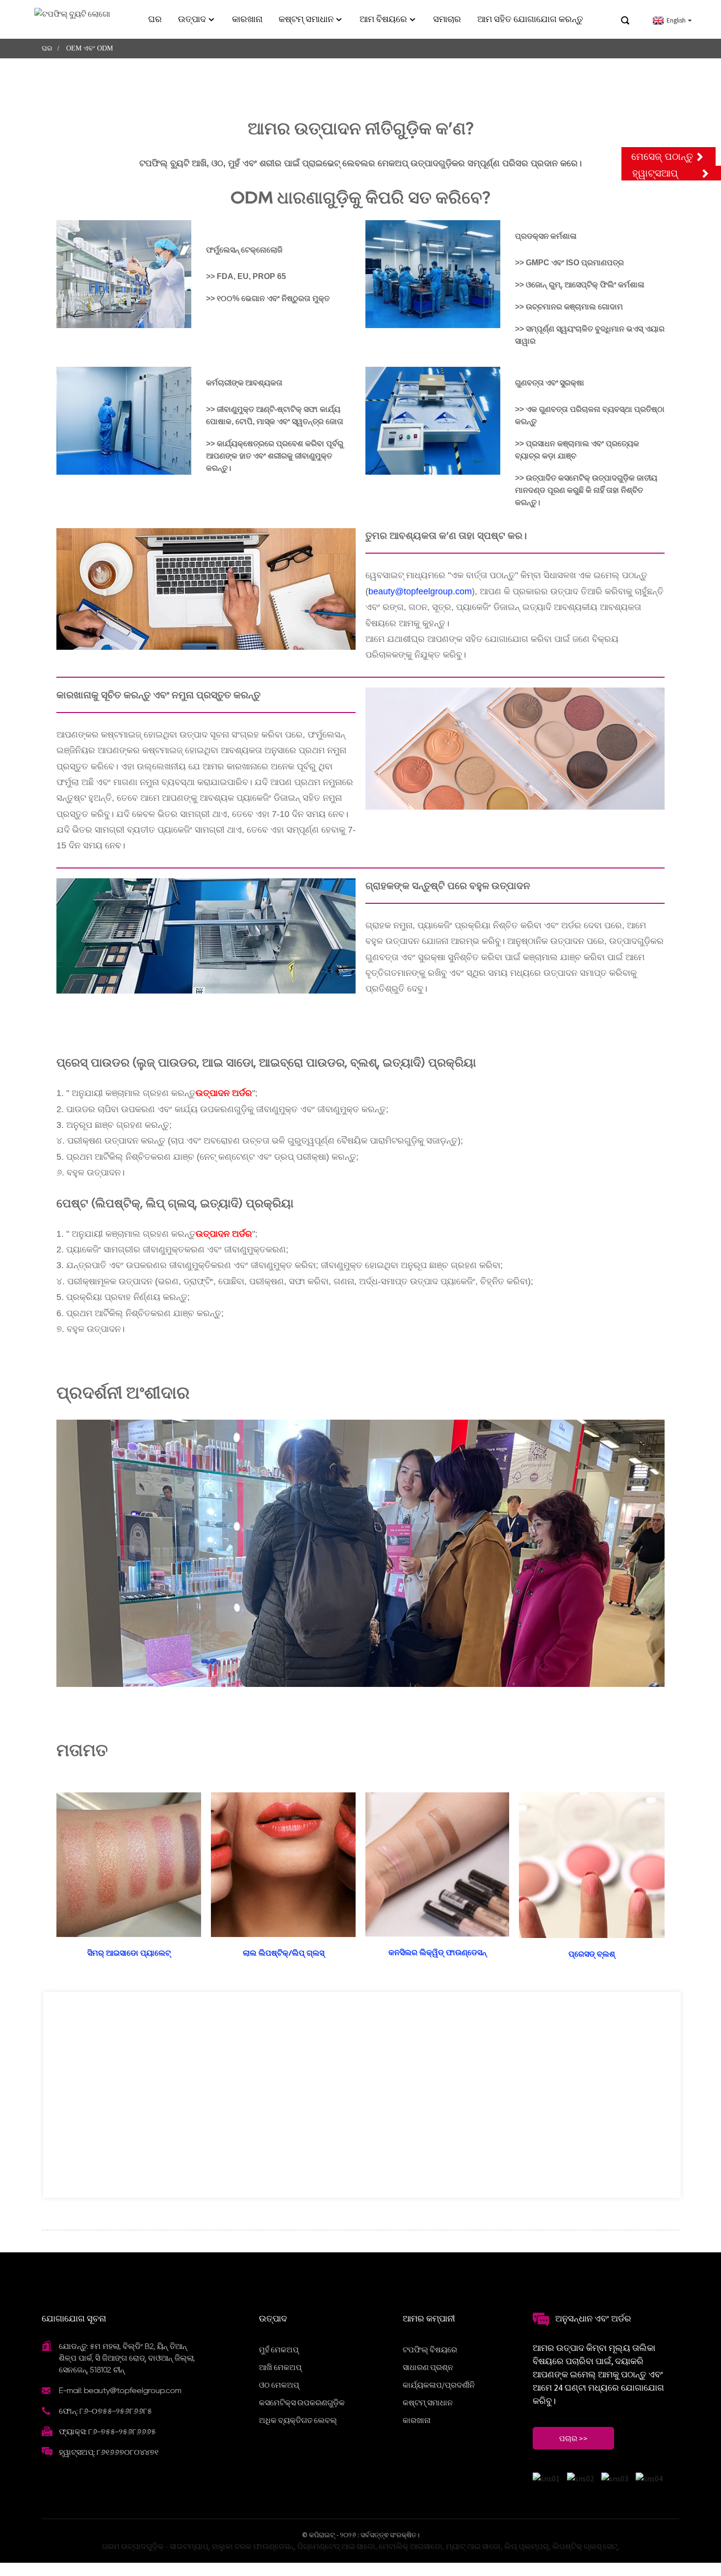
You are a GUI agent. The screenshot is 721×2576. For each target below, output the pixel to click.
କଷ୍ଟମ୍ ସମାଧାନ (306, 19)
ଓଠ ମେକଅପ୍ (279, 2385)
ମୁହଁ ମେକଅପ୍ (279, 2349)
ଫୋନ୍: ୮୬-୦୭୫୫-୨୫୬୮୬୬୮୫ (105, 2411)
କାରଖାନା (247, 19)
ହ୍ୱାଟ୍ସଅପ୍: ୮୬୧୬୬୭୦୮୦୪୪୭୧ (109, 2452)
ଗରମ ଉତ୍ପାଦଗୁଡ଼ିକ (133, 2546)
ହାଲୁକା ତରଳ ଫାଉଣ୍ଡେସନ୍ (253, 2546)
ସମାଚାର (447, 19)
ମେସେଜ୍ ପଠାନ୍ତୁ (662, 156)
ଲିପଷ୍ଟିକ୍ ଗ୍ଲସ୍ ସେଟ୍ (585, 2546)
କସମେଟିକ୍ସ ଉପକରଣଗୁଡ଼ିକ (302, 2402)
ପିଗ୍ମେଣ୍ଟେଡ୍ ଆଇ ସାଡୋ (336, 2546)
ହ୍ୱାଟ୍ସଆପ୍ (655, 173)
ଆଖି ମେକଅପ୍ (280, 2367)
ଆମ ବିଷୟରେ (383, 19)
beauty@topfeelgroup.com (420, 591)
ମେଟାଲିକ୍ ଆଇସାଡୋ (411, 2546)
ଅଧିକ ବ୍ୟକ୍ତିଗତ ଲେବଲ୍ (298, 2420)
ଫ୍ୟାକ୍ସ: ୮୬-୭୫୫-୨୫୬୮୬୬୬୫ (107, 2432)
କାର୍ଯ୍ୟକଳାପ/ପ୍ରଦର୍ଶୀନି (439, 2385)
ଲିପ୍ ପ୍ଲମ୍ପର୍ (527, 2546)
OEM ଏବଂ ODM (90, 48)
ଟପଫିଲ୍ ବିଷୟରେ (430, 2349)
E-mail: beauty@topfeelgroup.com (120, 2390)
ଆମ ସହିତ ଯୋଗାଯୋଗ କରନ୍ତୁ (530, 19)
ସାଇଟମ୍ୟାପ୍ (189, 2546)
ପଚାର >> (573, 2438)
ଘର (155, 19)
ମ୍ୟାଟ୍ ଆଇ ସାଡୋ (473, 2546)
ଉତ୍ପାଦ (192, 19)
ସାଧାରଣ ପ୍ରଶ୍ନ (428, 2367)
